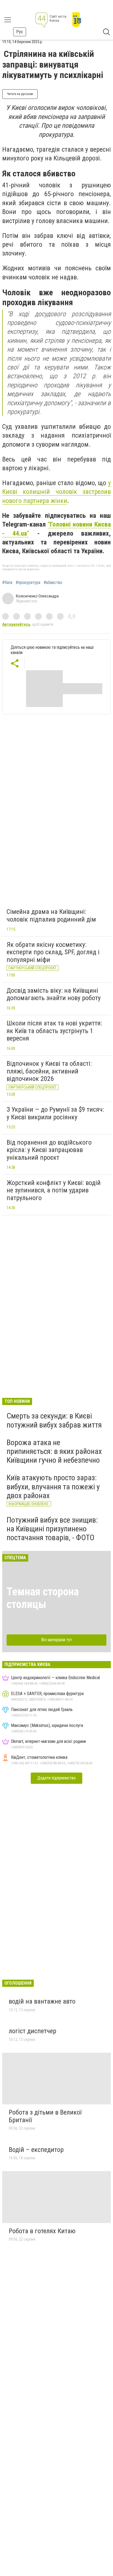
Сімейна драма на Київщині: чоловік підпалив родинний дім (51, 916)
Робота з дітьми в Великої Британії (45, 2116)
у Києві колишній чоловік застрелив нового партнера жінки (56, 492)
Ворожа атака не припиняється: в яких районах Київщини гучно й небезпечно (54, 1451)
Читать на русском (20, 94)
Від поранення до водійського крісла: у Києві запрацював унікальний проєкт (49, 1150)
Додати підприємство (56, 1778)
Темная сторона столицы (43, 1598)
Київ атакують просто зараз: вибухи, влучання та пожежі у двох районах (53, 1486)
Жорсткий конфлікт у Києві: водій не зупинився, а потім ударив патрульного (54, 1190)
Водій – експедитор (36, 2150)
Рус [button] (20, 32)
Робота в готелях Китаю (42, 2231)
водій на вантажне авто (42, 2001)
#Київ (7, 583)
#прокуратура (28, 583)
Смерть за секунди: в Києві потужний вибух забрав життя (54, 1420)
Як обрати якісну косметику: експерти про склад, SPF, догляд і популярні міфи (53, 952)
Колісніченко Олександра (37, 596)
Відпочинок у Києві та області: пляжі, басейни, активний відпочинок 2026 (49, 1071)
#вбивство (53, 583)
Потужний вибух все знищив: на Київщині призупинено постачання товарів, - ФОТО (52, 1529)
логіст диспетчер (33, 2031)
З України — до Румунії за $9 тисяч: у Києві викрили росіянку (55, 1113)
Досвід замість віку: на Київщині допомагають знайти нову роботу (54, 994)
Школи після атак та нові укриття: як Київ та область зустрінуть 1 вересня (54, 1031)
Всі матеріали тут (57, 1640)
